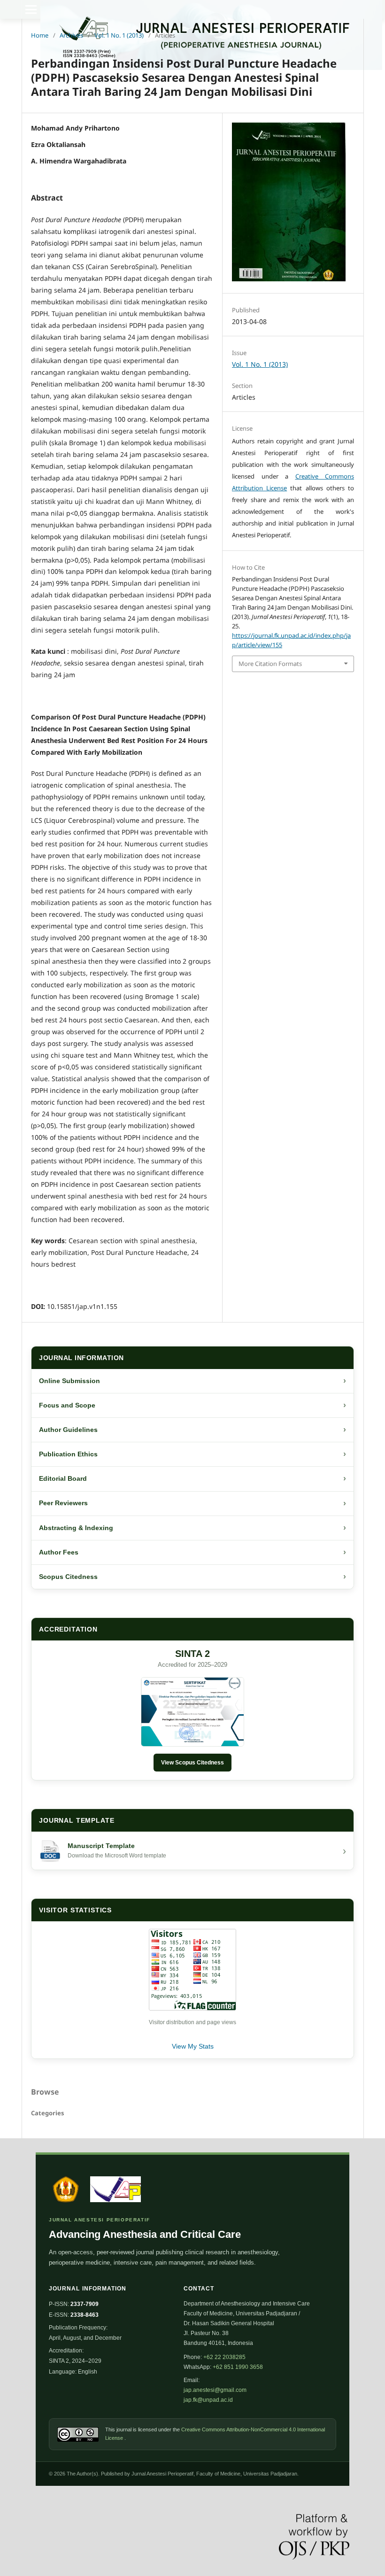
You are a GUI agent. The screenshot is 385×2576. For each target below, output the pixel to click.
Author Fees (192, 1552)
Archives (71, 35)
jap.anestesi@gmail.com (215, 2390)
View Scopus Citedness (192, 1763)
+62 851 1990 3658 (238, 2367)
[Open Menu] (31, 9)
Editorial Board (192, 1478)
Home (40, 35)
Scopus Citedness (192, 1577)
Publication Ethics (192, 1454)
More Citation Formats (270, 664)
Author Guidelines (192, 1430)
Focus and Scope (192, 1405)
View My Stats (193, 2046)
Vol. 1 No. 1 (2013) (119, 35)
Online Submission (192, 1381)
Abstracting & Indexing (192, 1528)
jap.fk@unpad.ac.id (208, 2400)
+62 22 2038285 (224, 2357)
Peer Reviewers (192, 1503)
